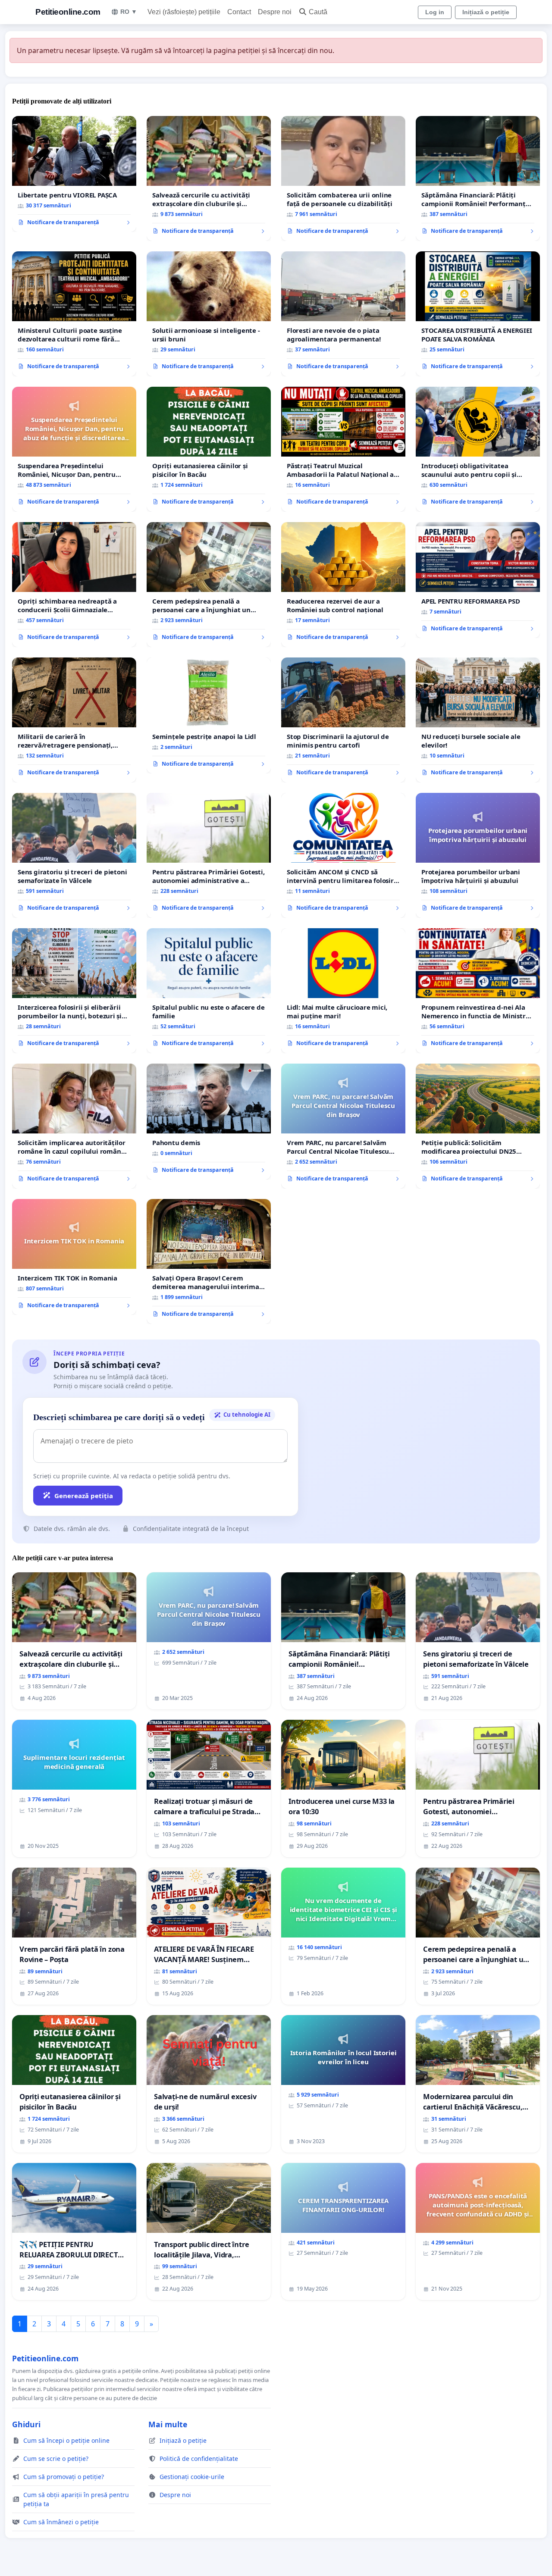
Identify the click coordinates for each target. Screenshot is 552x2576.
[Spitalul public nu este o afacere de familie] (209, 991)
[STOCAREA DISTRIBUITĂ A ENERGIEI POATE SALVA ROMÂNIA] (478, 314)
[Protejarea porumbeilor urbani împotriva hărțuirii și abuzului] (478, 855)
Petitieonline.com (68, 12)
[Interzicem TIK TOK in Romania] (74, 1257)
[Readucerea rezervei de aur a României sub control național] (343, 585)
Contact (239, 12)
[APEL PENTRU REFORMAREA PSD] (478, 580)
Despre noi (275, 12)
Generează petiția (84, 1496)
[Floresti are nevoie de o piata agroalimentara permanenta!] (343, 314)
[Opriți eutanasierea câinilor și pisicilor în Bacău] (209, 449)
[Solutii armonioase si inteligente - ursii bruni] (209, 314)
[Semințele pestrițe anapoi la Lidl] (209, 716)
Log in (435, 12)
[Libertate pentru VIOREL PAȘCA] (74, 174)
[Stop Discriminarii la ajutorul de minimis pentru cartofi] (343, 720)
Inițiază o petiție (486, 12)
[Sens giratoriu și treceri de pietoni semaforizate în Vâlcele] (74, 855)
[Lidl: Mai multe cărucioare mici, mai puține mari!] (343, 991)
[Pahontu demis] (209, 1122)
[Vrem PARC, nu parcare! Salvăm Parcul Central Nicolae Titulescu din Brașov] (343, 1126)
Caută (318, 12)
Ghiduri (26, 2424)
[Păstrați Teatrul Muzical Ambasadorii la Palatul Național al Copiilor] (343, 449)
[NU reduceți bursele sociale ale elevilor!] (478, 720)
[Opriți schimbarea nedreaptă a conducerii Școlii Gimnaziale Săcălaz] (74, 585)
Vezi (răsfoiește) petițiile (184, 12)
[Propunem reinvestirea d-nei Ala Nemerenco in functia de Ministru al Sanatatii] (478, 991)
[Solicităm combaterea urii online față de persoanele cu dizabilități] (343, 178)
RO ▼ (129, 12)
